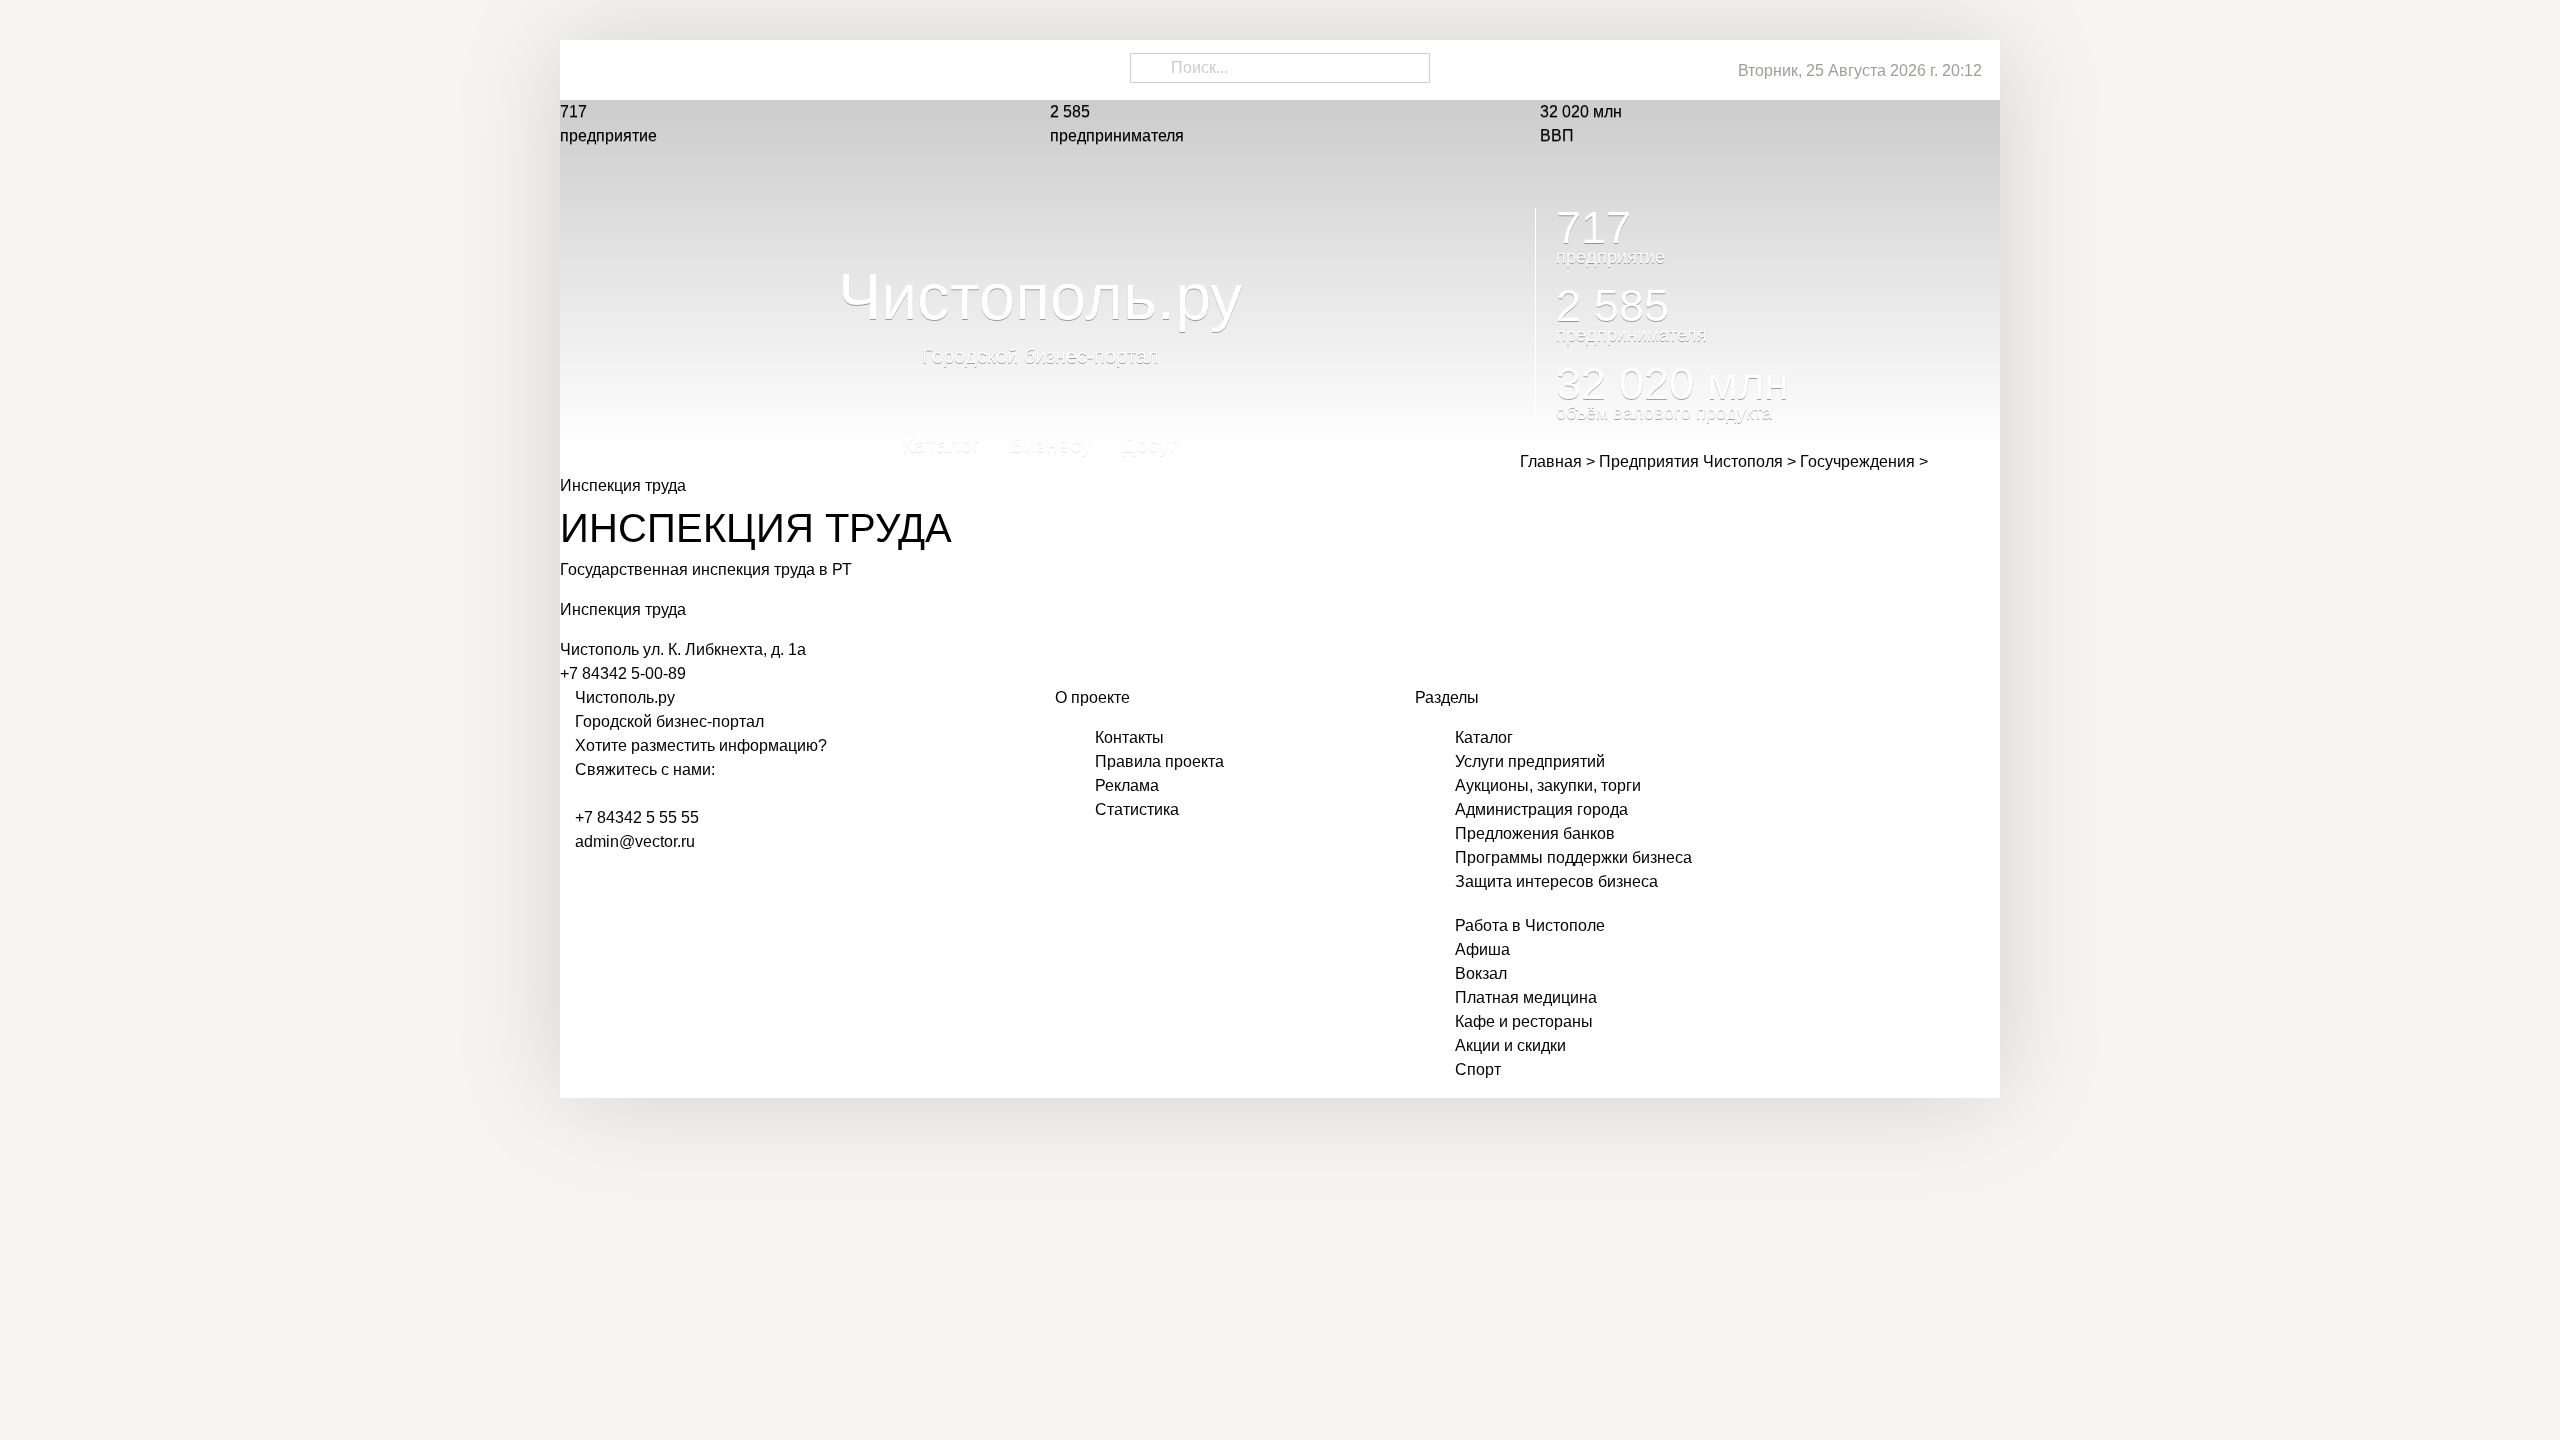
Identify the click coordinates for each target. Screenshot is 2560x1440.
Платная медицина (1526, 997)
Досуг (1150, 450)
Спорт (1478, 1069)
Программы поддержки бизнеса (1573, 857)
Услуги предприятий (1530, 761)
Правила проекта (1159, 761)
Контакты (1129, 737)
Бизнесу (1051, 450)
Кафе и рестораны (1524, 1021)
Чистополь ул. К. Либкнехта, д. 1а (683, 649)
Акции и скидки (1510, 1045)
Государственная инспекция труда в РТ (706, 569)
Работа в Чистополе (1530, 925)
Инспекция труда (623, 609)
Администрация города (1541, 809)
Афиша (1482, 949)
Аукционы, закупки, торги (1548, 785)
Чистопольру (625, 697)
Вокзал (1481, 973)
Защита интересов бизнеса (1556, 881)
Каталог (941, 450)
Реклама (1127, 785)
